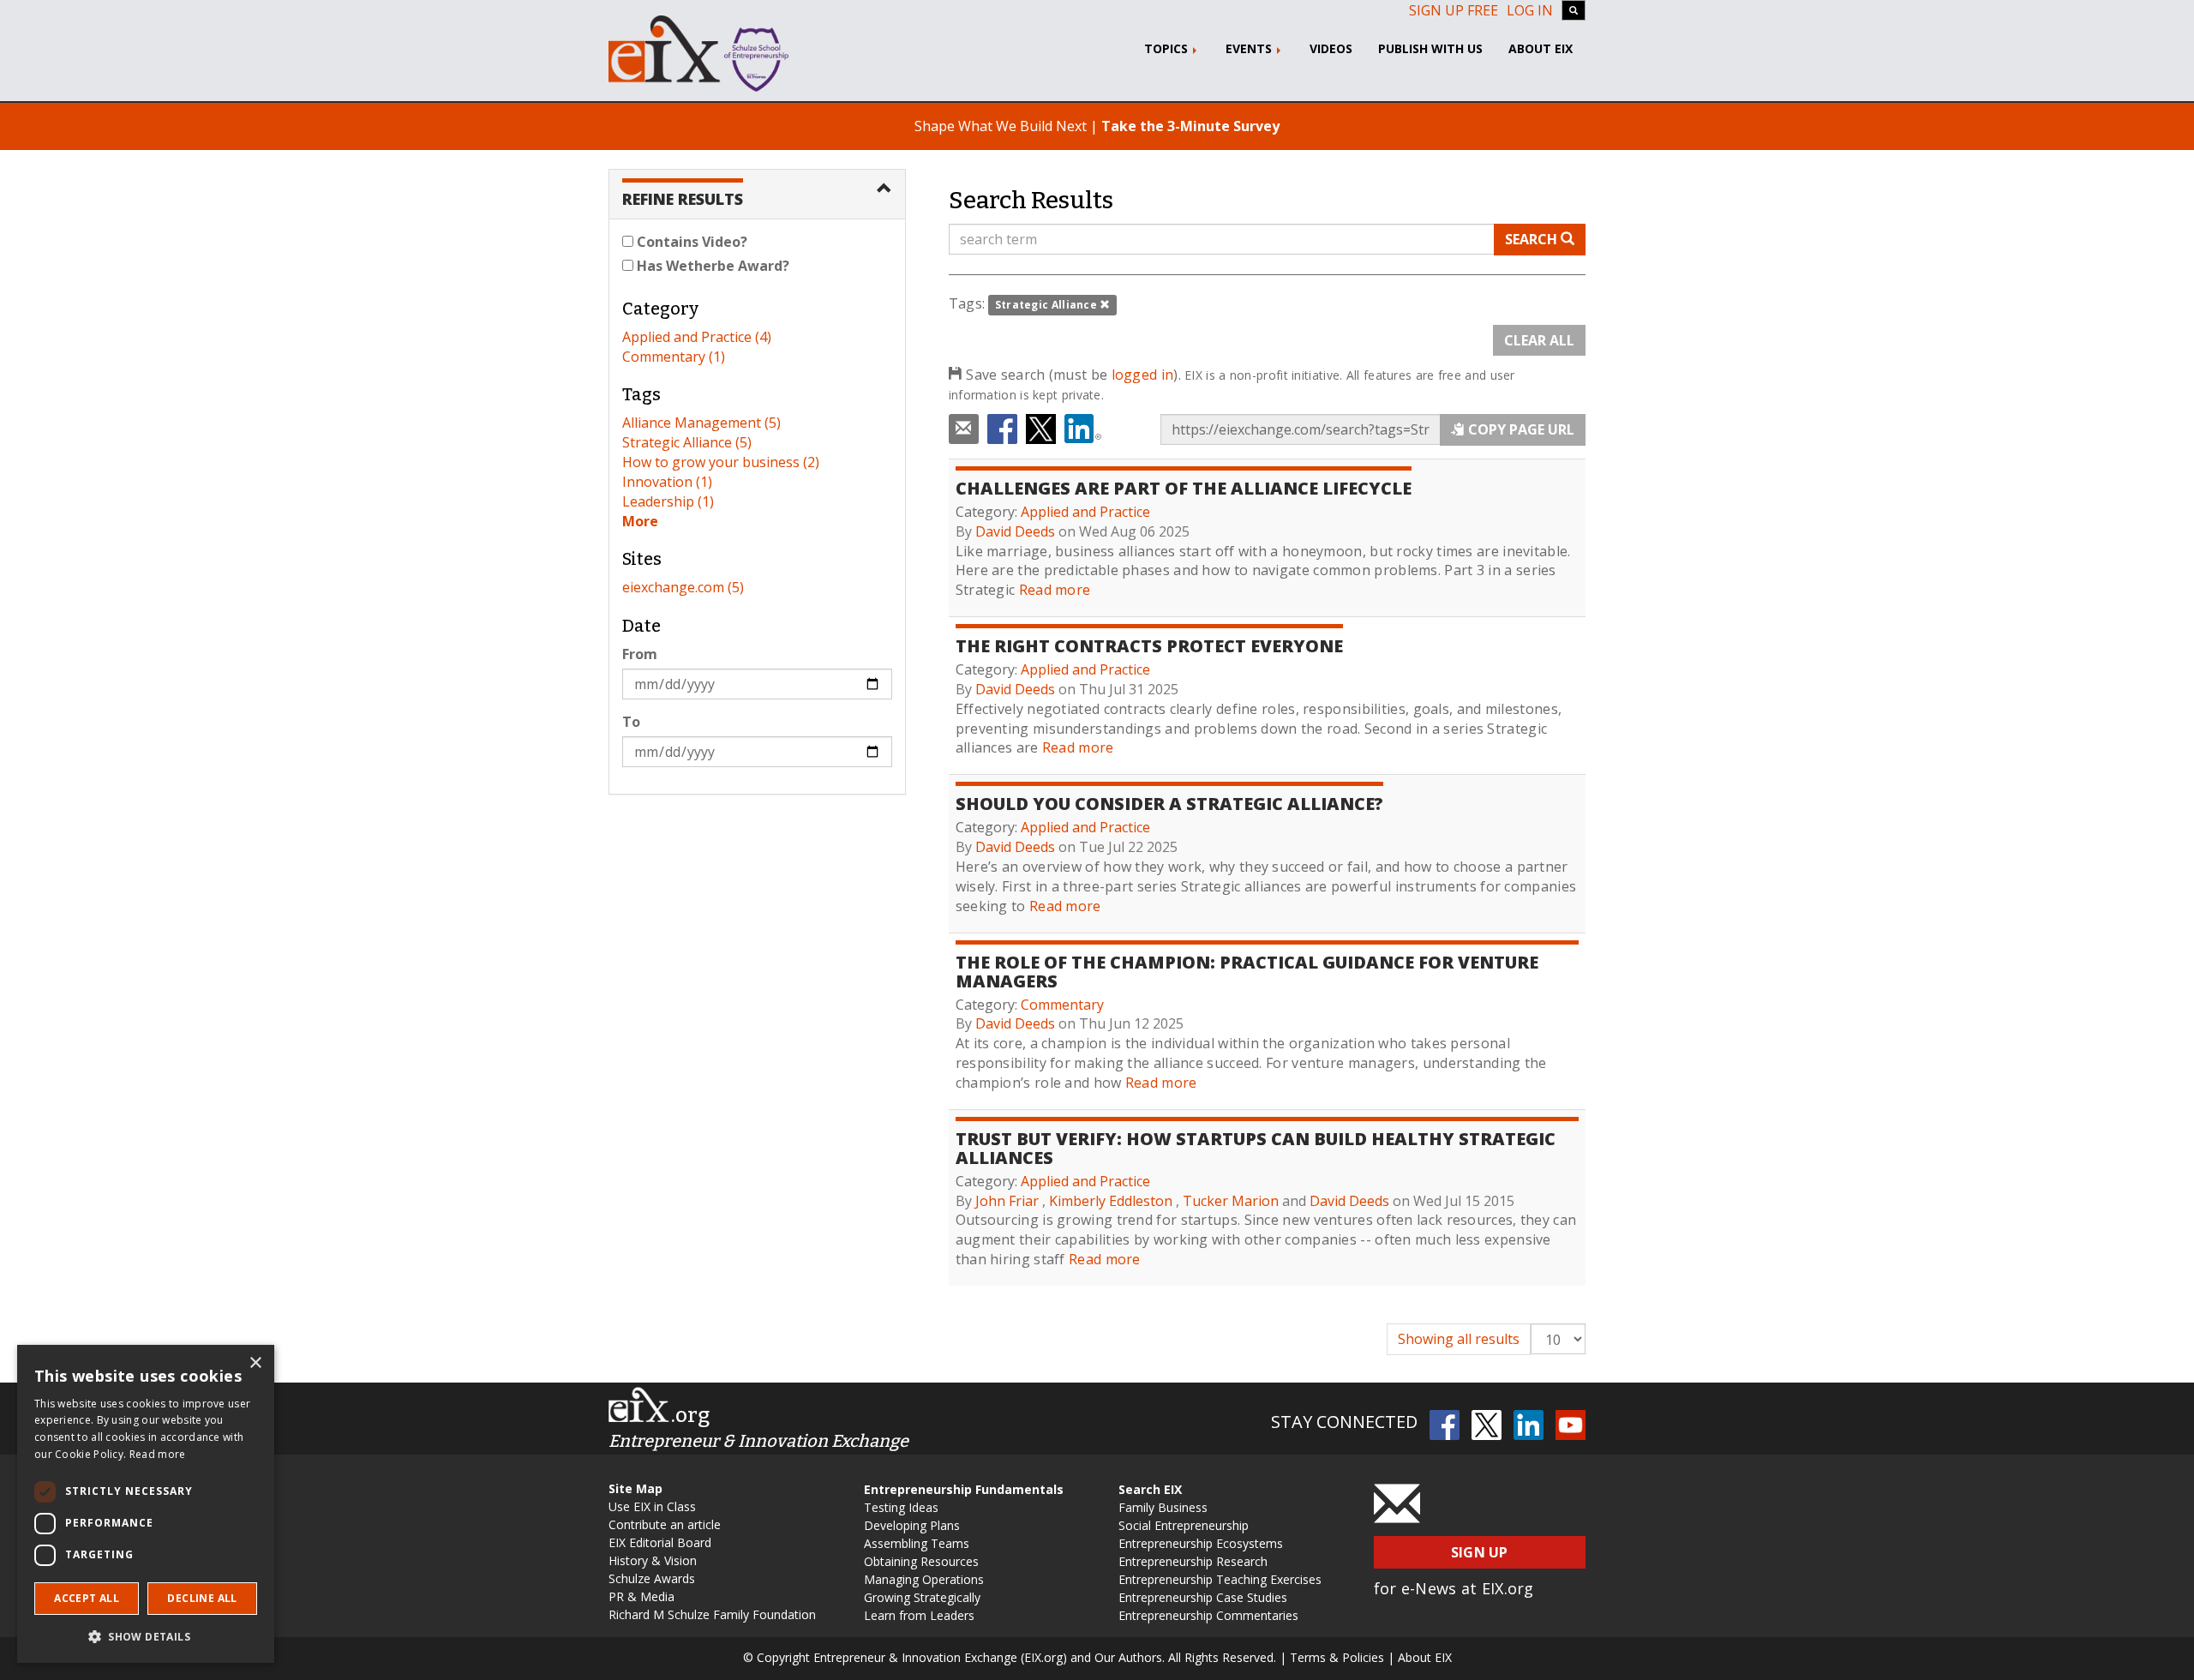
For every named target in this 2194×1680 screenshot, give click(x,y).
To (631, 722)
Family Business (1163, 1507)
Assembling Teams (917, 1543)
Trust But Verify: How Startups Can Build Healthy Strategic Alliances (1256, 1148)
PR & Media (641, 1596)
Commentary (1062, 1005)
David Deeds (1015, 531)
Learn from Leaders (919, 1615)
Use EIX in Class (652, 1506)
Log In (1530, 10)
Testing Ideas (901, 1507)
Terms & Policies (1337, 1657)
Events (1250, 48)
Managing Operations (924, 1579)
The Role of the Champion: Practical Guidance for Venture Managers (1247, 972)
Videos (1331, 48)
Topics (1168, 48)
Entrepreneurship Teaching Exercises (1220, 1579)
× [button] (255, 1363)
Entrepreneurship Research (1193, 1561)
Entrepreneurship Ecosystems (1201, 1543)
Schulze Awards (652, 1578)
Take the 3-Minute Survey (1190, 126)
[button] (146, 1636)
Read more (1055, 590)
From (640, 654)
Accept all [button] (87, 1598)
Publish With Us (1430, 48)
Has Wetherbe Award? (711, 266)
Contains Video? (690, 242)
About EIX (1541, 48)
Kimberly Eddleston (1111, 1201)
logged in (1143, 375)
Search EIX (1150, 1489)
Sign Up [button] (1480, 1552)
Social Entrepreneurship (1184, 1525)
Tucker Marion (1231, 1201)
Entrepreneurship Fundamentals (964, 1489)
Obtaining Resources (921, 1561)
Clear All (1539, 340)
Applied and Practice (1085, 512)
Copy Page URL (1520, 429)
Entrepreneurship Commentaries (1208, 1615)
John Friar (1007, 1201)
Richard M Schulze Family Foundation (712, 1614)
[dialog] (146, 1504)
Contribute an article (665, 1524)
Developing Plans (912, 1525)
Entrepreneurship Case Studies (1203, 1597)
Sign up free (1454, 10)
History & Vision (653, 1560)
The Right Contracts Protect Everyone (1149, 646)
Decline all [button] (202, 1598)
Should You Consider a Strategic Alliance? (1169, 804)
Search (1533, 239)
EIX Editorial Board (660, 1542)
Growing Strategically (922, 1597)
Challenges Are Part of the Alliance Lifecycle (1184, 488)
